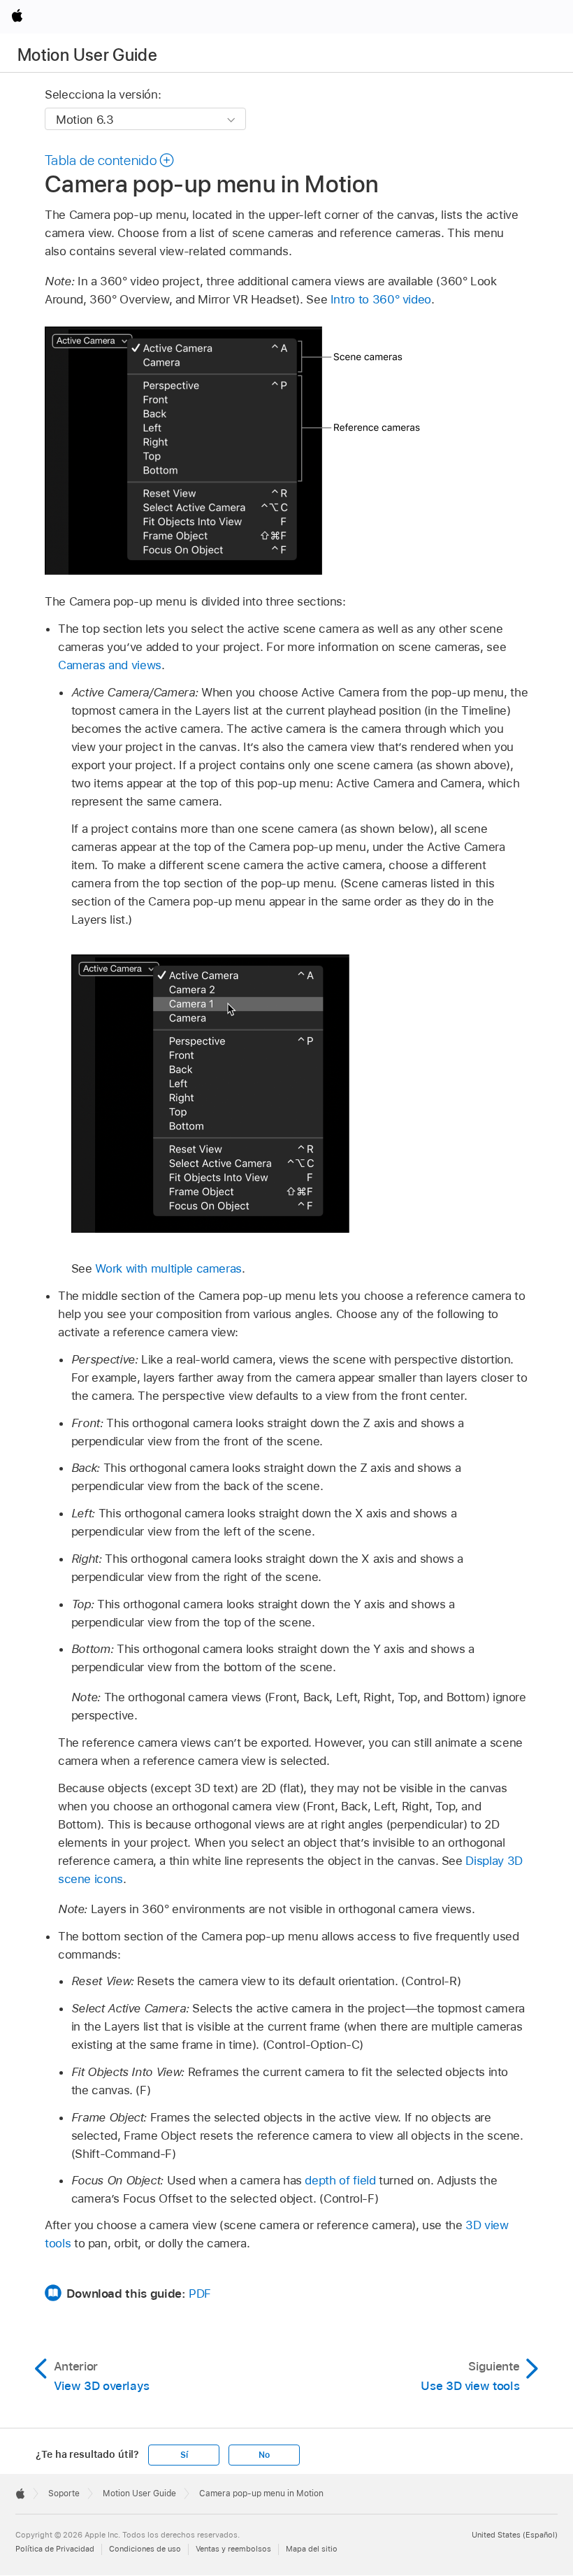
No (264, 2455)
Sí (184, 2455)
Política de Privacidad (55, 2549)
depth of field (340, 2180)
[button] (110, 160)
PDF (200, 2294)
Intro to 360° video (381, 299)
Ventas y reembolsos (233, 2549)
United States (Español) (515, 2535)
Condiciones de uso (145, 2549)
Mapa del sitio (312, 2549)
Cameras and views (110, 665)
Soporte (64, 2493)
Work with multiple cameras (168, 1268)
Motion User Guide (87, 55)
